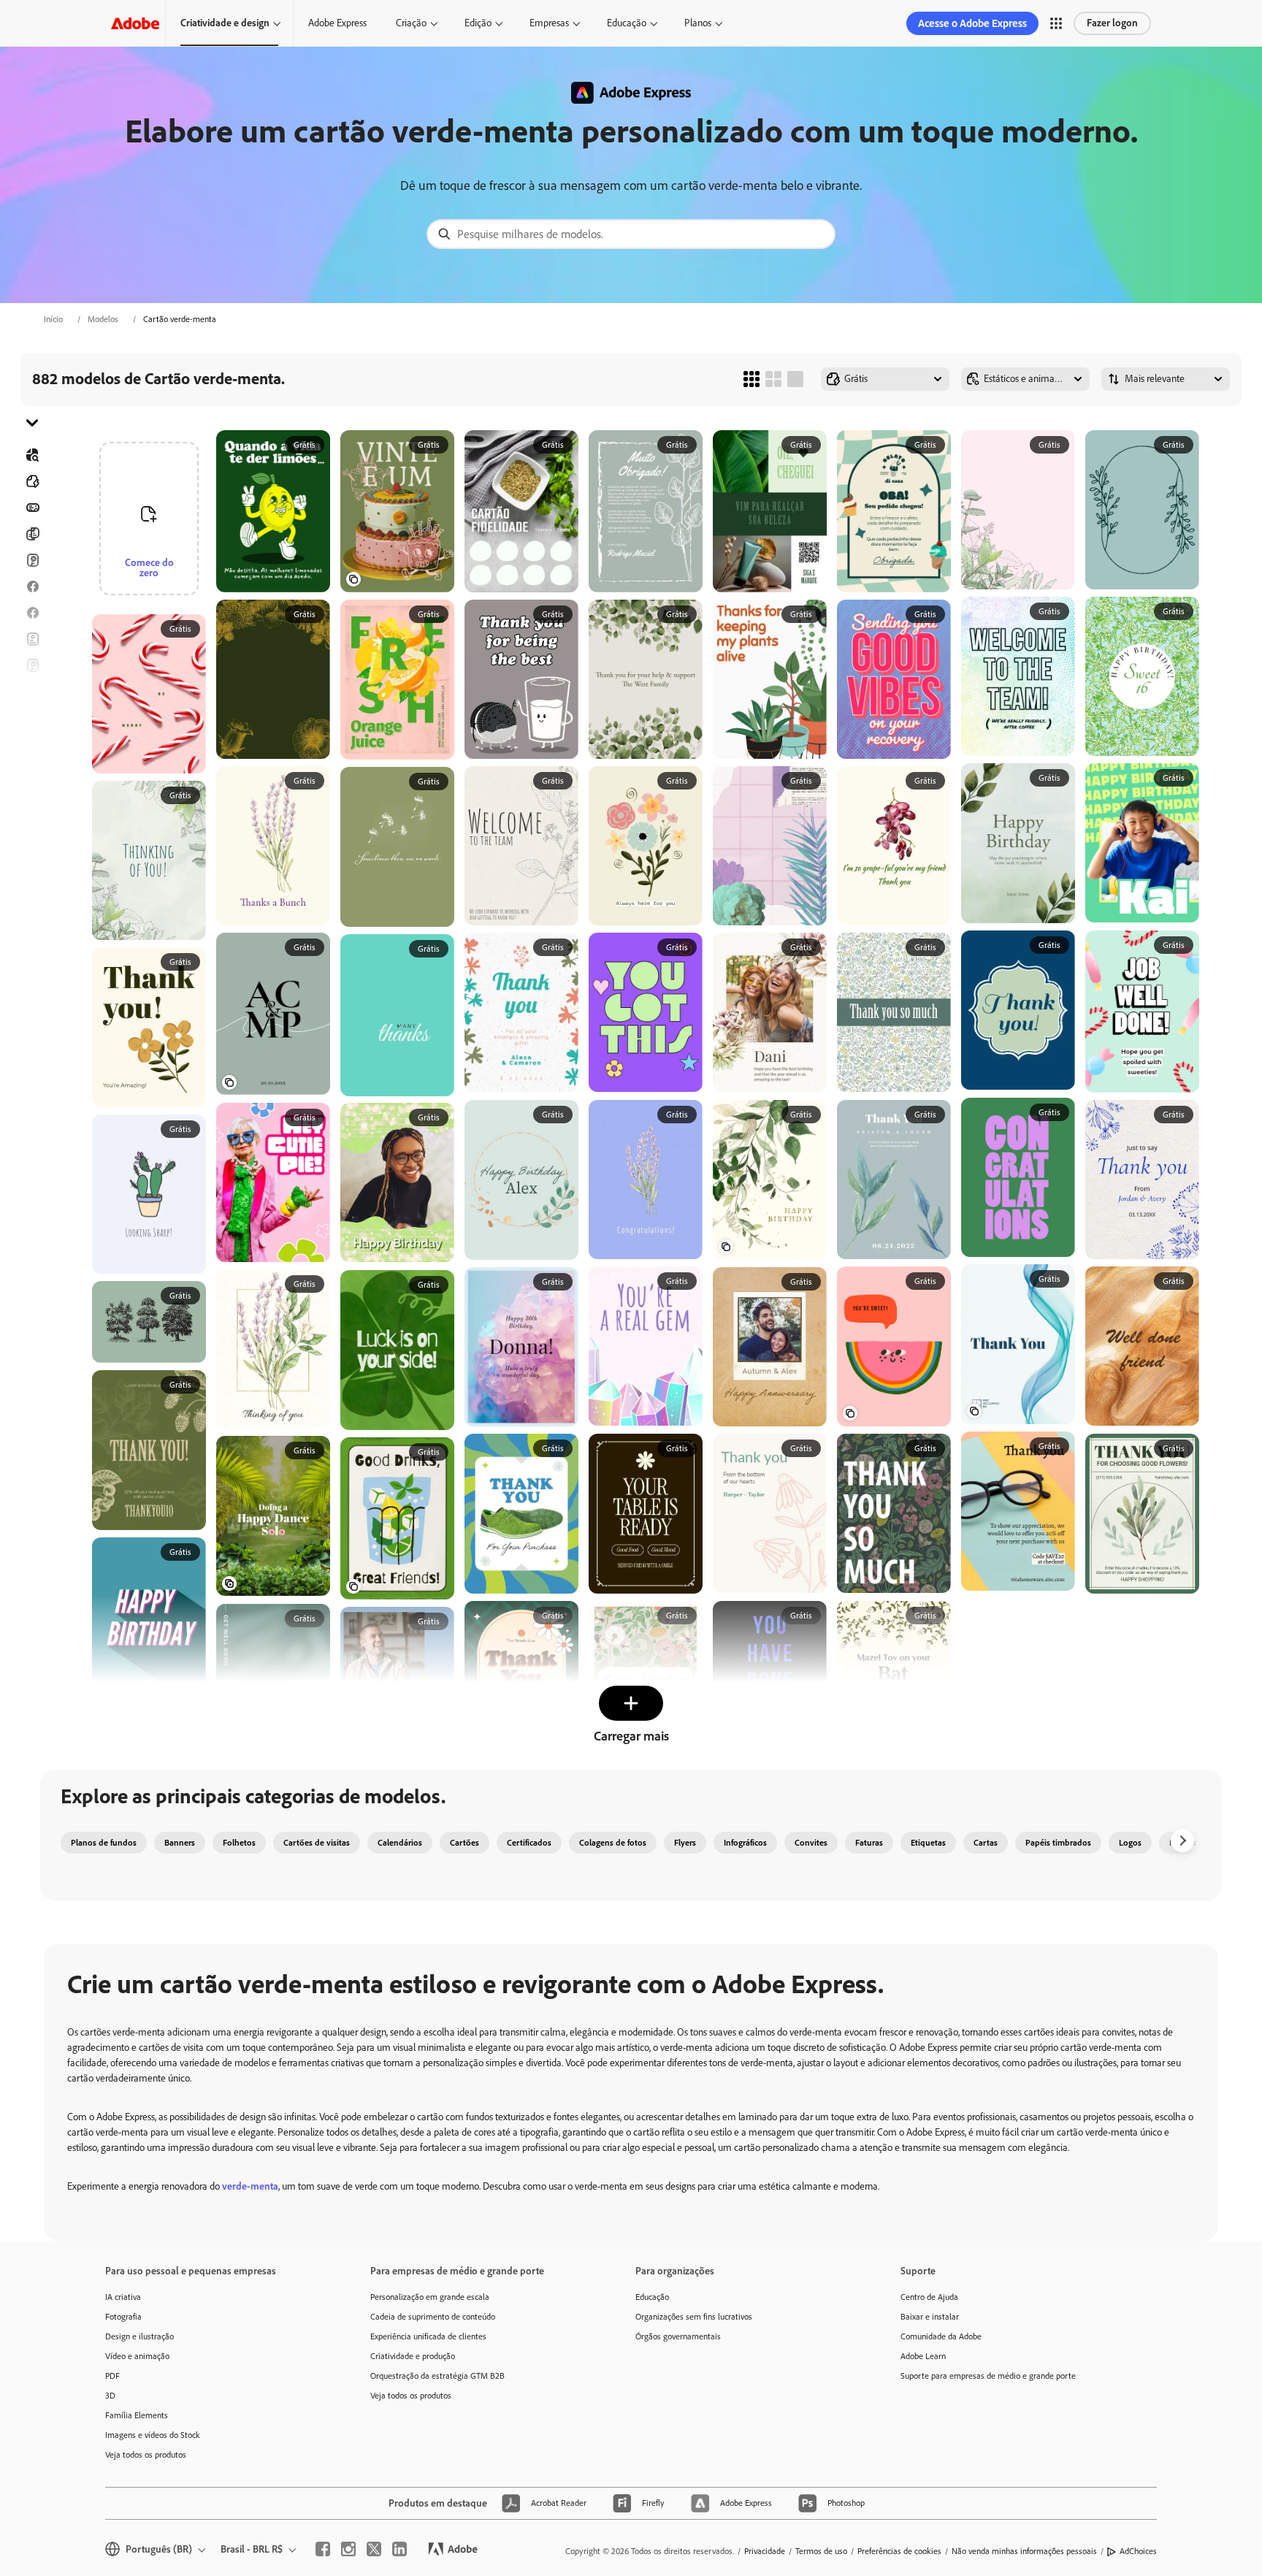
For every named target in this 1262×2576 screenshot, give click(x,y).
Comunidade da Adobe (941, 2336)
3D (110, 2396)
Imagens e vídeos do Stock (153, 2435)
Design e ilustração (139, 2336)
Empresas (549, 23)
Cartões (32, 560)
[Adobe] (135, 23)
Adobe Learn (923, 2356)
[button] (1056, 23)
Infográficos (745, 1843)
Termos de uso (821, 2551)
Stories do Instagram (32, 692)
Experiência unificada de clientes (428, 2336)
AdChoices (1138, 2551)
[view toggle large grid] (795, 379)
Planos (698, 23)
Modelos (103, 319)
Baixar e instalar (930, 2317)
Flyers (32, 639)
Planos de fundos (104, 1843)
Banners (32, 508)
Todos (32, 481)
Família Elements (137, 2415)
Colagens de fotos (613, 1843)
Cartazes (32, 771)
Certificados (529, 1843)
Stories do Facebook (32, 613)
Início (53, 319)
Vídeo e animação (137, 2356)
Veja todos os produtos (146, 2455)
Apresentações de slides (32, 797)
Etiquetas (928, 1843)
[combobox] (631, 234)
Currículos (32, 823)
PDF (112, 2376)
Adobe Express (337, 23)
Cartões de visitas (317, 1843)
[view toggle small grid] (752, 379)
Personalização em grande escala (430, 2297)
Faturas (869, 1843)
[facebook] (323, 2549)
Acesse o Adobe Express (972, 23)
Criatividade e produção (413, 2356)
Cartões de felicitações (32, 665)
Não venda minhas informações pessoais (1024, 2551)
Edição (478, 23)
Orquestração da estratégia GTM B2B (437, 2376)
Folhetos (32, 534)
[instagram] (348, 2549)
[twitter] (374, 2549)
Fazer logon (1112, 23)
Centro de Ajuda (929, 2297)
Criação (411, 23)
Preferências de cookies (899, 2551)
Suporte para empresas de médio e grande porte (988, 2376)
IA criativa (123, 2297)
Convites (32, 718)
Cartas (986, 1843)
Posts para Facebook (32, 586)
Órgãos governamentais (678, 2336)
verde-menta (250, 2186)
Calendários (400, 1843)
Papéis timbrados (1058, 1843)
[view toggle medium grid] (773, 379)
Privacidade (765, 2551)
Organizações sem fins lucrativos (694, 2317)
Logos (32, 744)
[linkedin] (399, 2549)
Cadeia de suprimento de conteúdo (433, 2317)
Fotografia (123, 2317)
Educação (627, 23)
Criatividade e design (225, 23)
